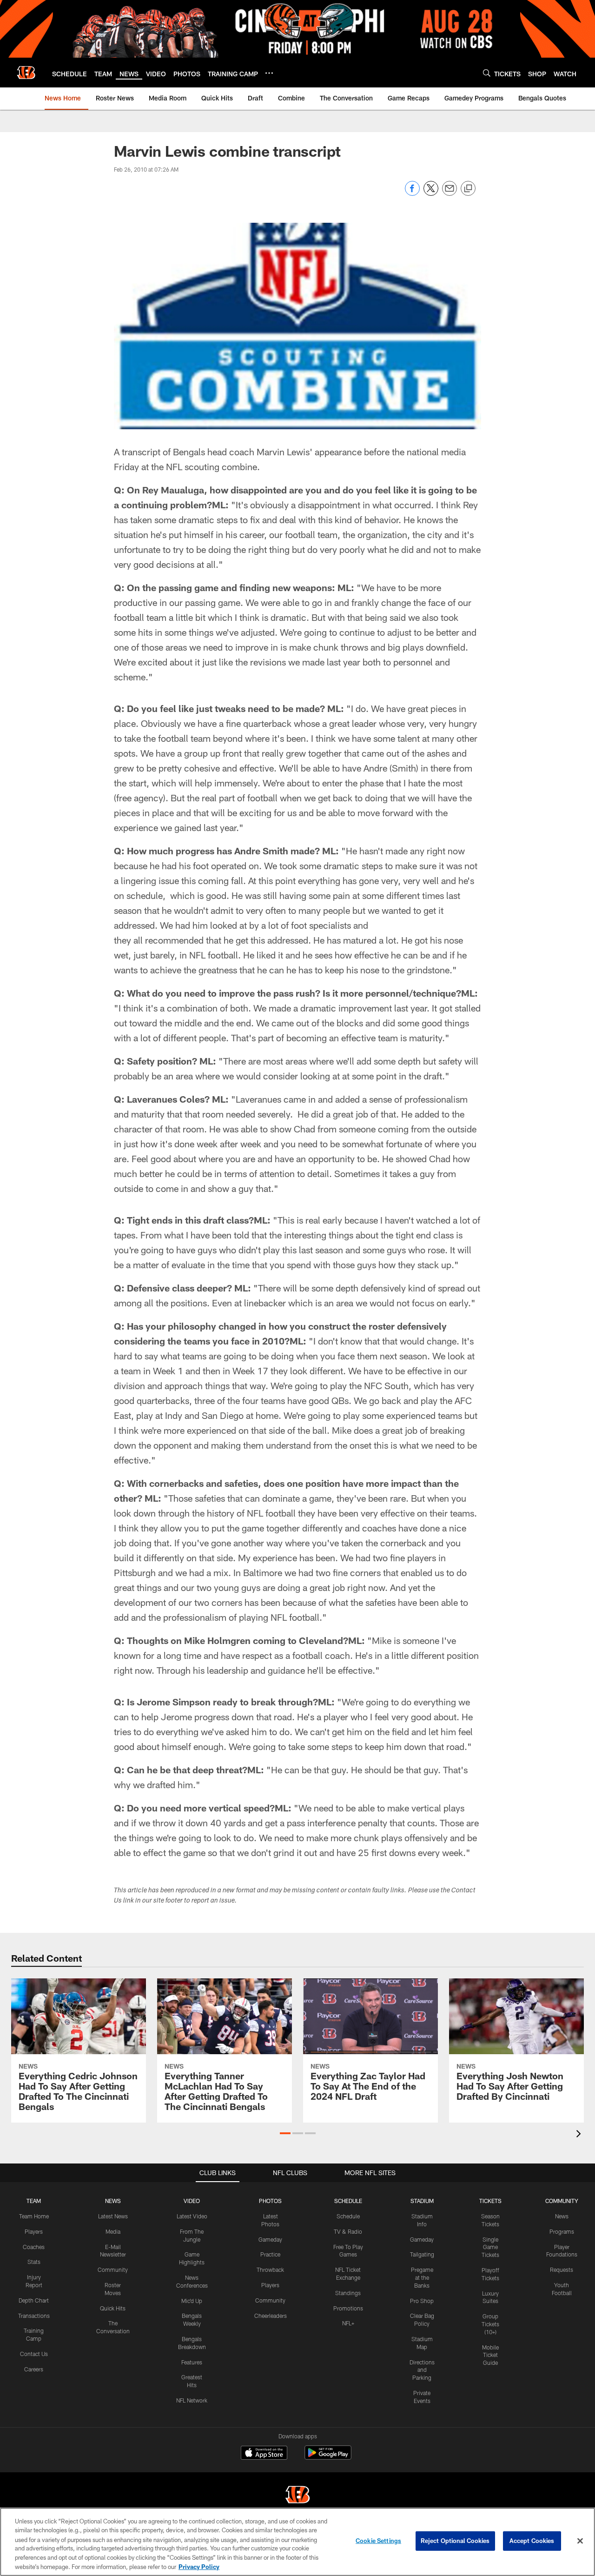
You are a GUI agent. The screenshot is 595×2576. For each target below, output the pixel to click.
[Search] (487, 73)
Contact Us (34, 2354)
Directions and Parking (422, 2370)
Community (113, 2270)
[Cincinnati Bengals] (297, 2496)
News (562, 2216)
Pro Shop (422, 2301)
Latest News (113, 2216)
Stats (34, 2262)
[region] (297, 2542)
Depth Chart (34, 2300)
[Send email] (450, 193)
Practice (270, 2254)
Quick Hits (113, 2308)
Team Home (34, 2216)
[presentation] (580, 2135)
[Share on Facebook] (412, 193)
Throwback (270, 2270)
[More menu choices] (269, 73)
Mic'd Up (192, 2301)
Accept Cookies (532, 2541)
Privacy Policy (199, 2566)
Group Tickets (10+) (490, 2324)
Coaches (34, 2247)
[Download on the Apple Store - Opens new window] (264, 2454)
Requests (562, 2270)
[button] (285, 2133)
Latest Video (192, 2216)
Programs (562, 2231)
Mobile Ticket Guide (490, 2355)
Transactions (34, 2316)
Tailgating (422, 2254)
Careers (34, 2369)
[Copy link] (468, 189)
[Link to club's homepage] (26, 73)
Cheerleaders (271, 2316)
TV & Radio (348, 2231)
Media (113, 2231)
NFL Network (192, 2400)
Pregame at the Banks (422, 2277)
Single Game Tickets (490, 2247)
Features (192, 2362)
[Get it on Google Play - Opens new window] (328, 2457)
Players (34, 2231)
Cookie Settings (378, 2541)
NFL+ (348, 2323)
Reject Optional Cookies (455, 2541)
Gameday (270, 2239)
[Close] (580, 2541)
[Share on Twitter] (431, 193)
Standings (348, 2293)
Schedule (348, 2216)
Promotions (348, 2308)
